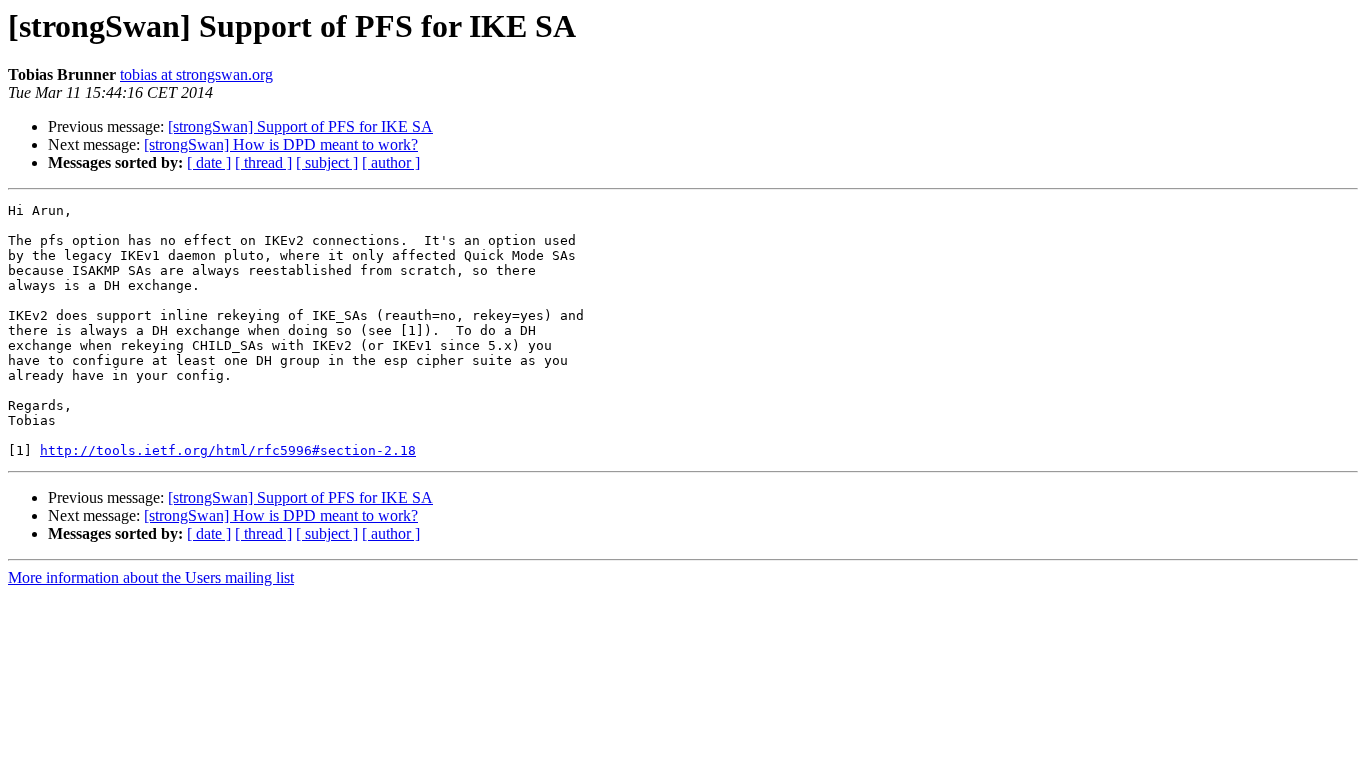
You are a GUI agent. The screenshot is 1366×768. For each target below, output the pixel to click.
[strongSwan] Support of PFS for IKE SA (300, 126)
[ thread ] (263, 162)
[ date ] (209, 162)
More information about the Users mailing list (151, 577)
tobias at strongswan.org (196, 74)
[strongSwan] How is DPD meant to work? (281, 144)
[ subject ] (327, 162)
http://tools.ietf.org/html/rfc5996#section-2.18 (228, 450)
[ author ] (391, 162)
